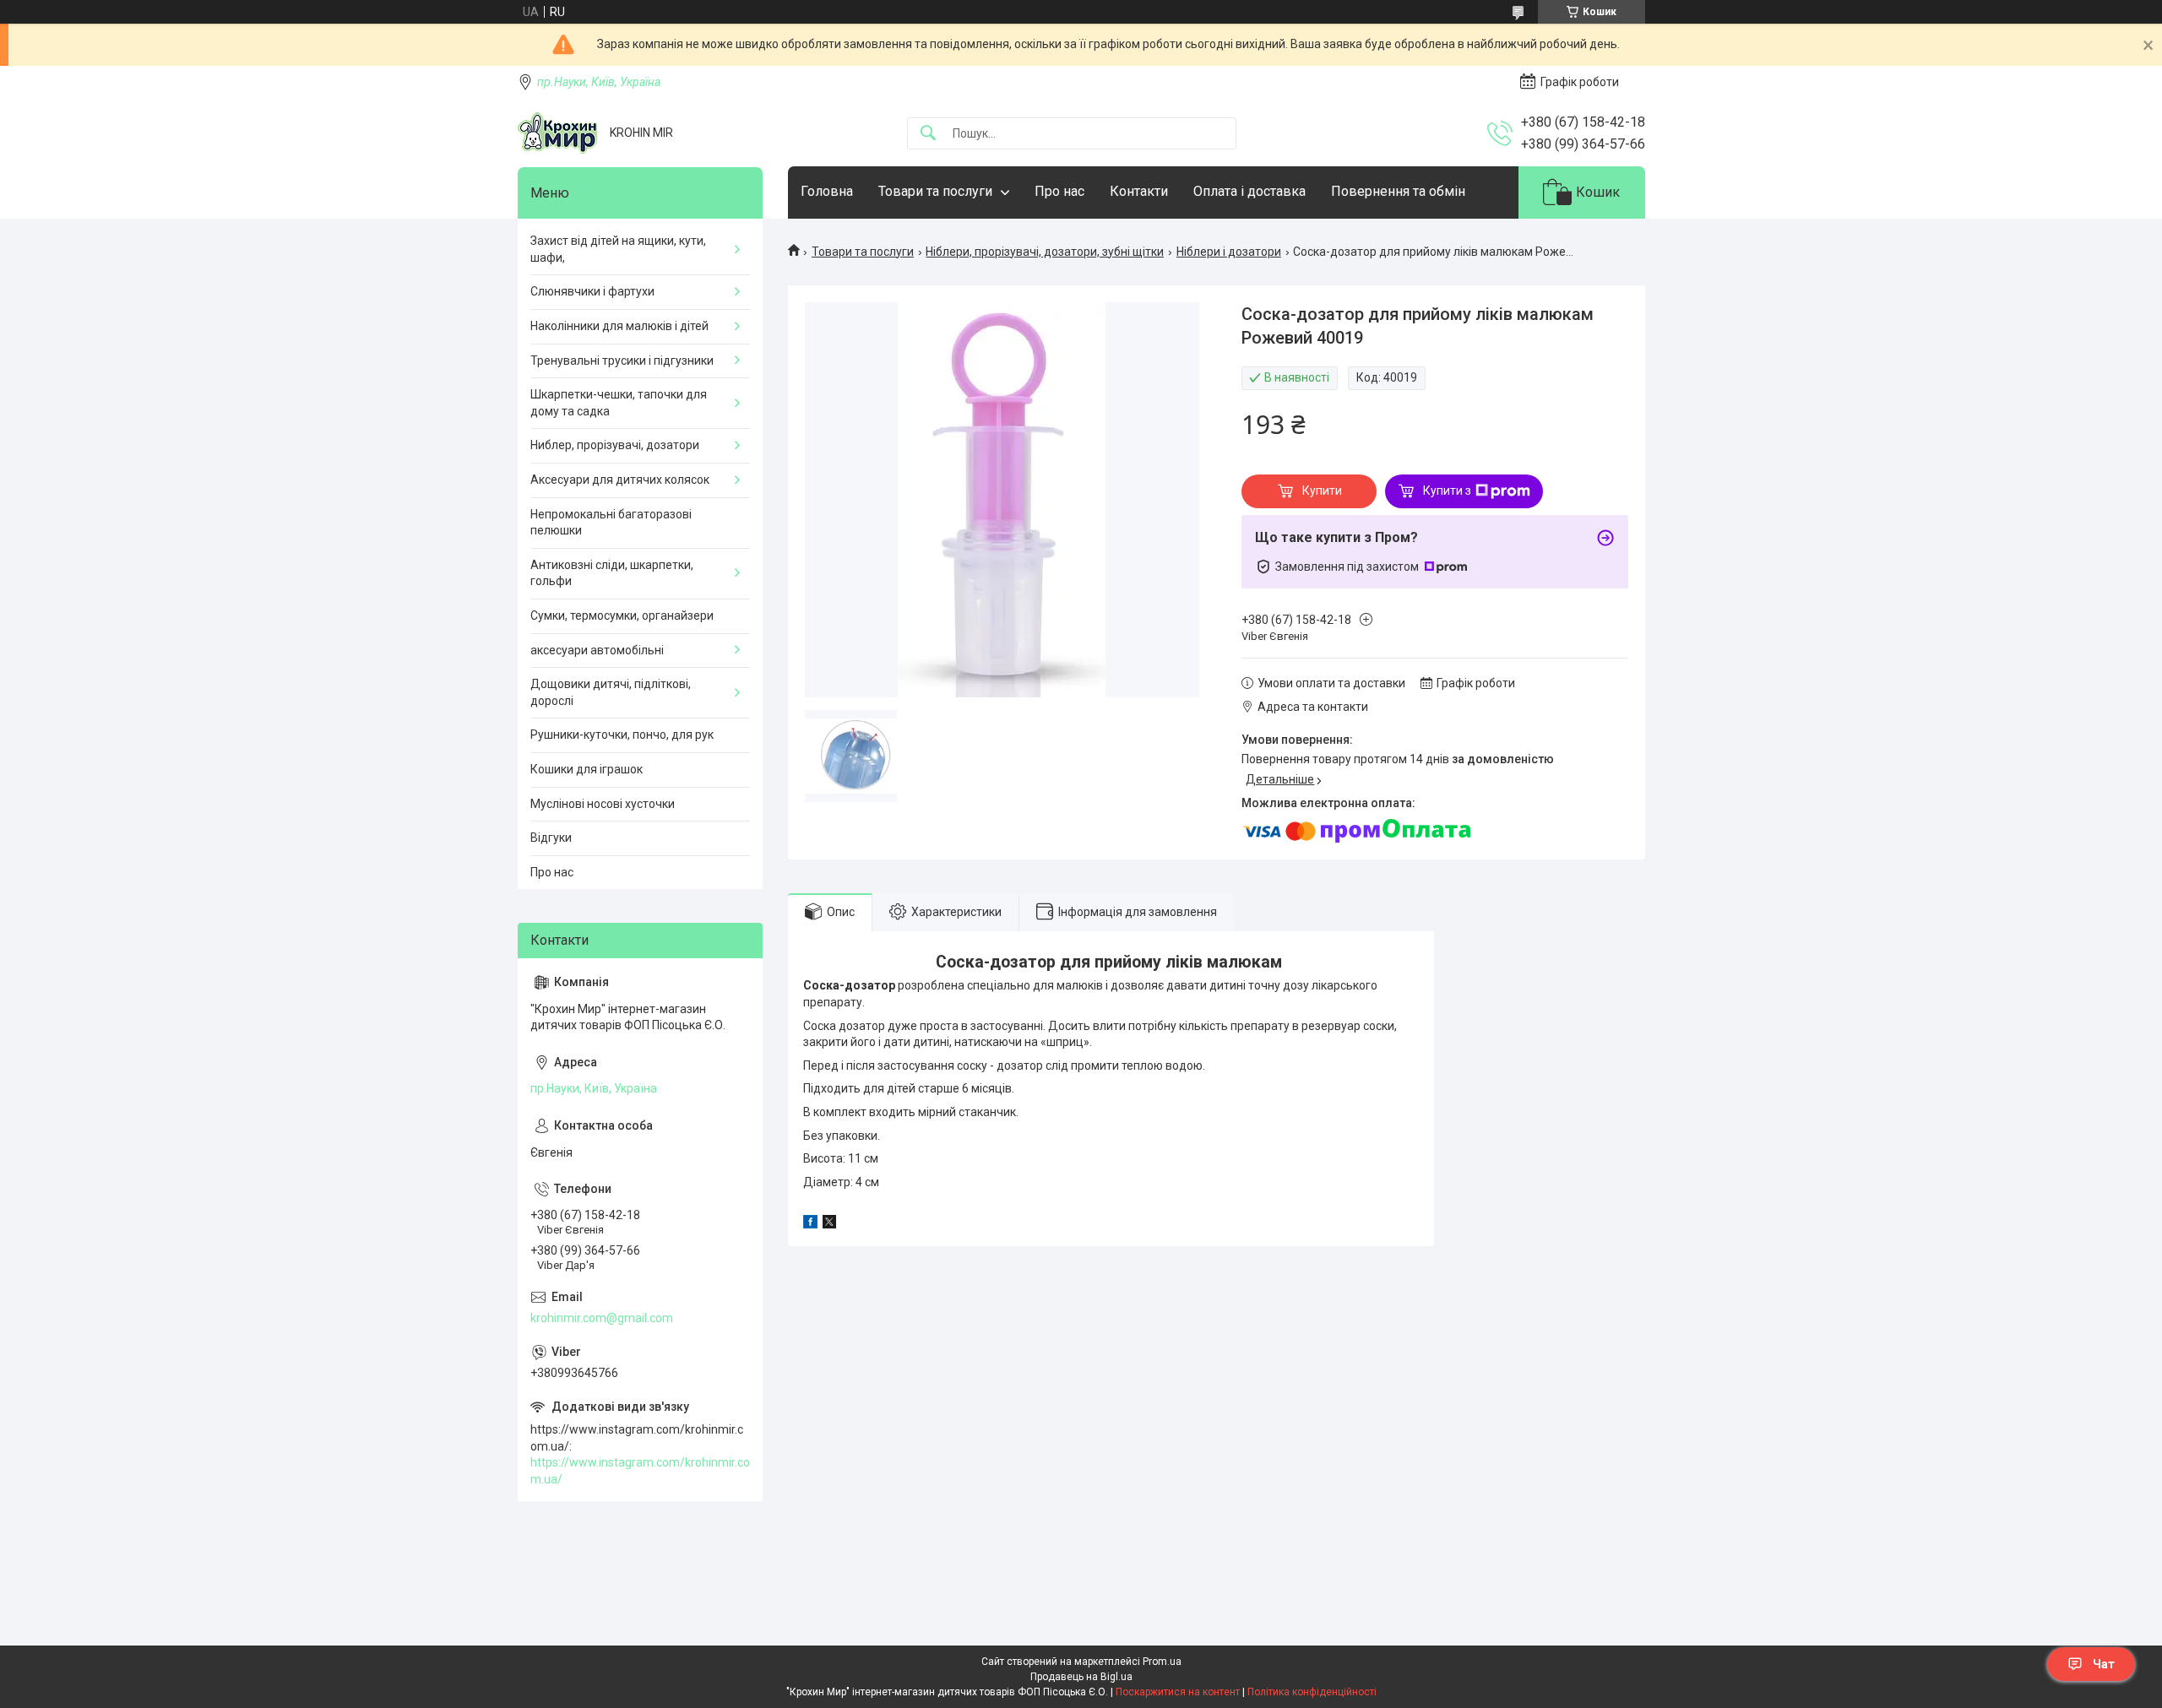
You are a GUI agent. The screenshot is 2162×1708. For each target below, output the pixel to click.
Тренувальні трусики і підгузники (622, 361)
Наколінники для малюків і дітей (619, 326)
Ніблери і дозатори (1229, 252)
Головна (827, 191)
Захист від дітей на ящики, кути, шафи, (618, 249)
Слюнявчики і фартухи (592, 291)
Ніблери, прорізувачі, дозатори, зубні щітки (1045, 252)
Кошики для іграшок (587, 769)
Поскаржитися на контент (1178, 1692)
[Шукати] (928, 134)
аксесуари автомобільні (597, 650)
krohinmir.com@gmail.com (602, 1318)
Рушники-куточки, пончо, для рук (622, 735)
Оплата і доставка (1249, 191)
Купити (1322, 491)
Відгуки (551, 838)
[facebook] (810, 1224)
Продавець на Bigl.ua (1081, 1677)
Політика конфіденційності (1312, 1692)
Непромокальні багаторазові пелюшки (611, 523)
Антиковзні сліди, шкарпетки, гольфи (612, 573)
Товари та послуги (935, 191)
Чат (2104, 1664)
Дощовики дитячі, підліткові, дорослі (611, 692)
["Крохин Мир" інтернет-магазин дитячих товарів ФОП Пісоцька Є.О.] (557, 133)
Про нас (1059, 191)
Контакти (1139, 191)
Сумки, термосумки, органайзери (622, 615)
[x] (829, 1224)
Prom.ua (1162, 1662)
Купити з (1447, 491)
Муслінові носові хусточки (603, 804)
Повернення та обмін (1398, 191)
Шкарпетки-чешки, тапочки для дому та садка (619, 403)
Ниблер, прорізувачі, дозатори (615, 445)
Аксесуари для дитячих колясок (620, 480)
